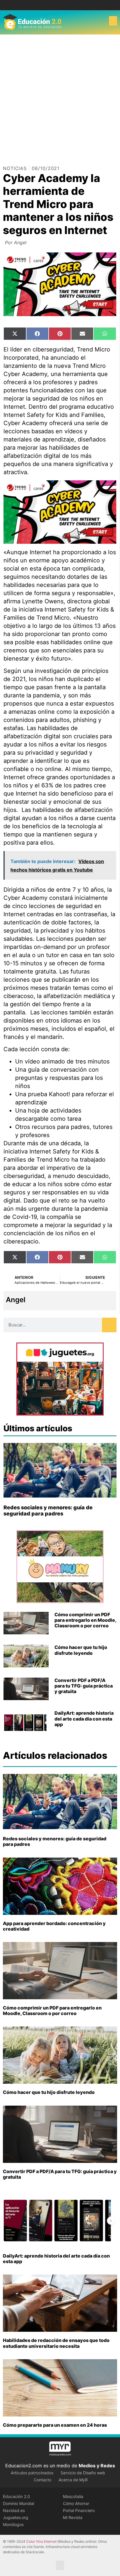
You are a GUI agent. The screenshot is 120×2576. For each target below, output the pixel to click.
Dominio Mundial (18, 2503)
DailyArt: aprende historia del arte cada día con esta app (84, 1719)
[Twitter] (65, 5)
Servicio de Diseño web (83, 2473)
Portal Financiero (79, 2510)
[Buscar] (109, 1325)
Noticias (15, 168)
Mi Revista (73, 2517)
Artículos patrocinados (32, 2473)
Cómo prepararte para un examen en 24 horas (55, 2425)
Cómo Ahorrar (76, 2503)
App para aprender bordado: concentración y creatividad (54, 1926)
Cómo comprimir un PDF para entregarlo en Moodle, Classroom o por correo (85, 1620)
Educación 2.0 (16, 2496)
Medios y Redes (97, 2466)
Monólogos (13, 2524)
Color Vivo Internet (41, 2541)
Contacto (43, 2480)
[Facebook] (56, 5)
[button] (113, 21)
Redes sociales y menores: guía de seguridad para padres (48, 1511)
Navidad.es (14, 2510)
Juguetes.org (16, 2517)
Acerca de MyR (73, 2480)
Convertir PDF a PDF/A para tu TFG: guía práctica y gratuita (84, 1686)
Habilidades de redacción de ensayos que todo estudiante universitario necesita (56, 2343)
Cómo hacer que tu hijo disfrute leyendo (81, 1650)
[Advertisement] (60, 98)
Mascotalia (73, 2496)
